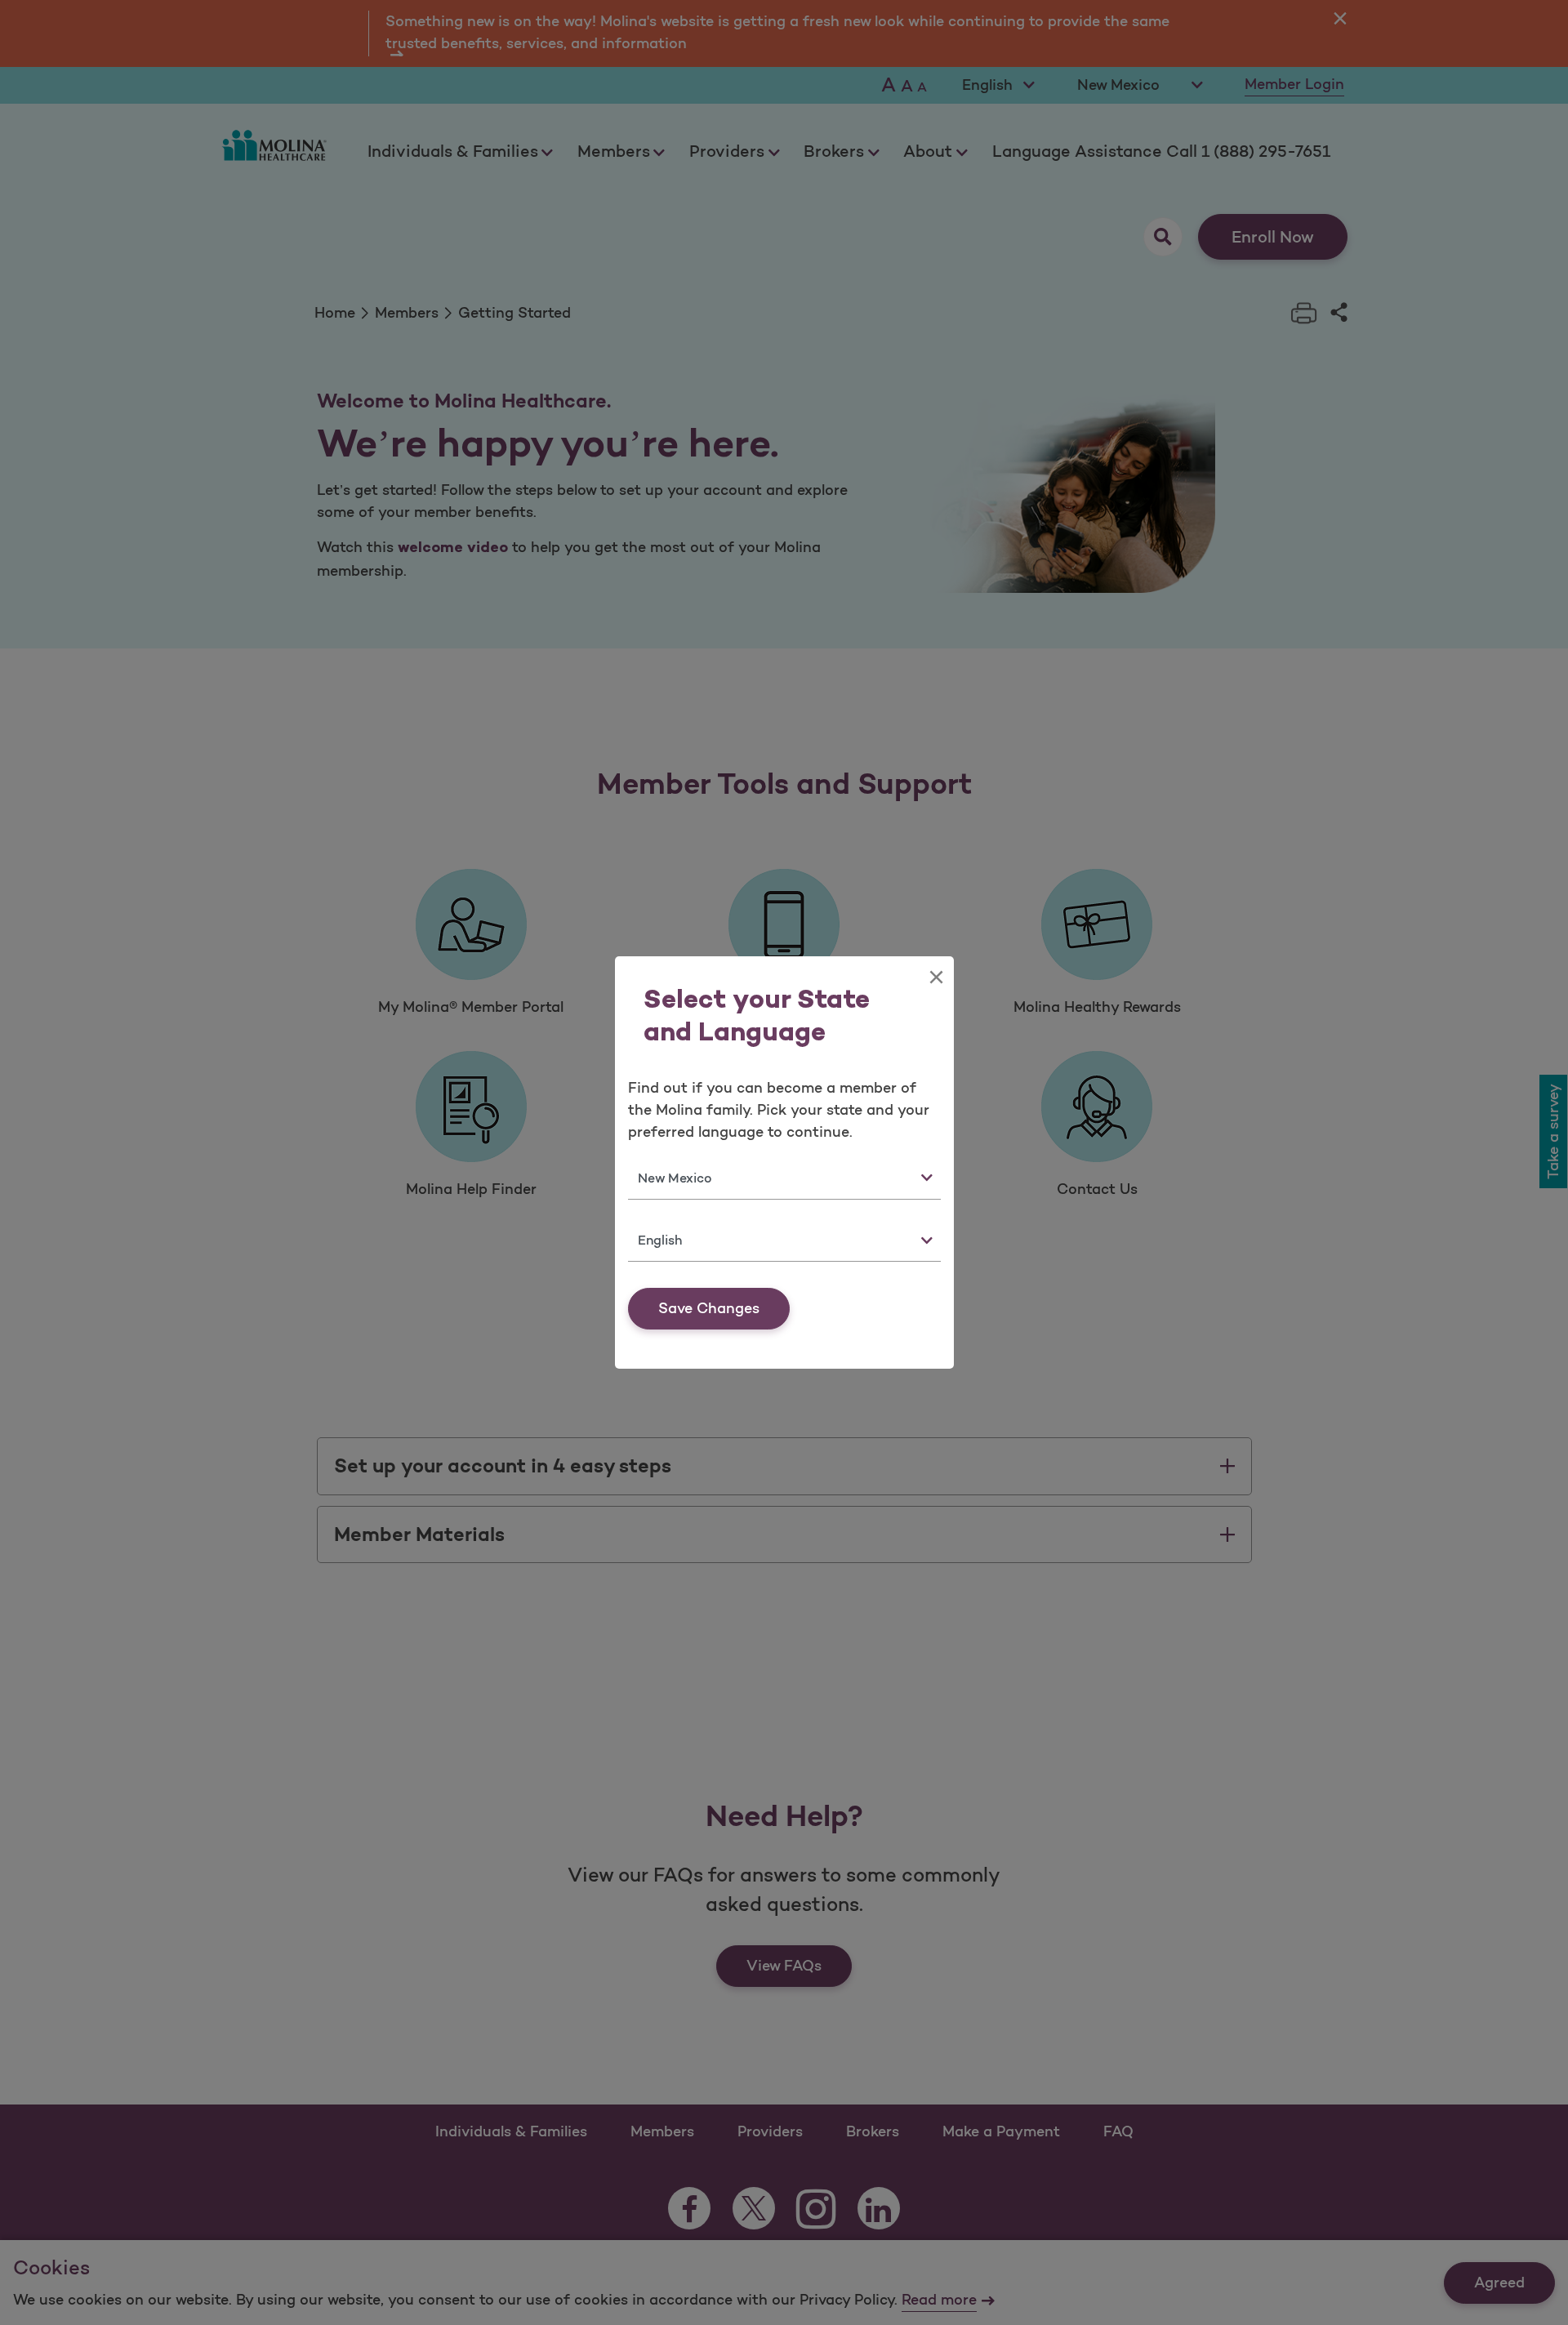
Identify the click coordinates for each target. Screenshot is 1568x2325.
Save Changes (709, 1308)
